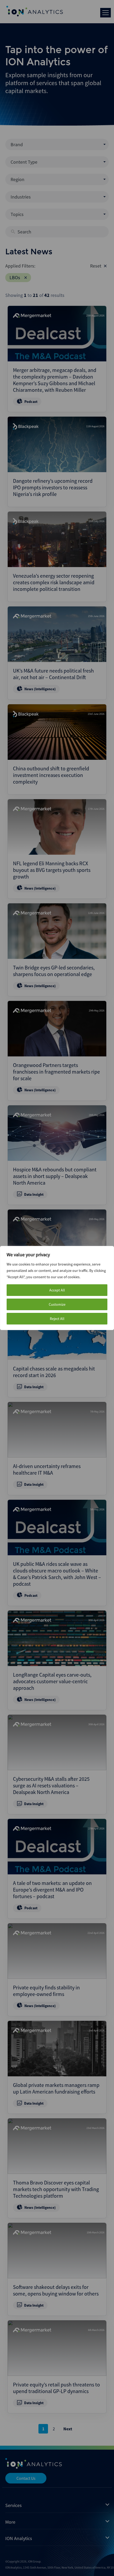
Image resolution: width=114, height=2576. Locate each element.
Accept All (57, 1290)
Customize (57, 1304)
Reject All (57, 1319)
